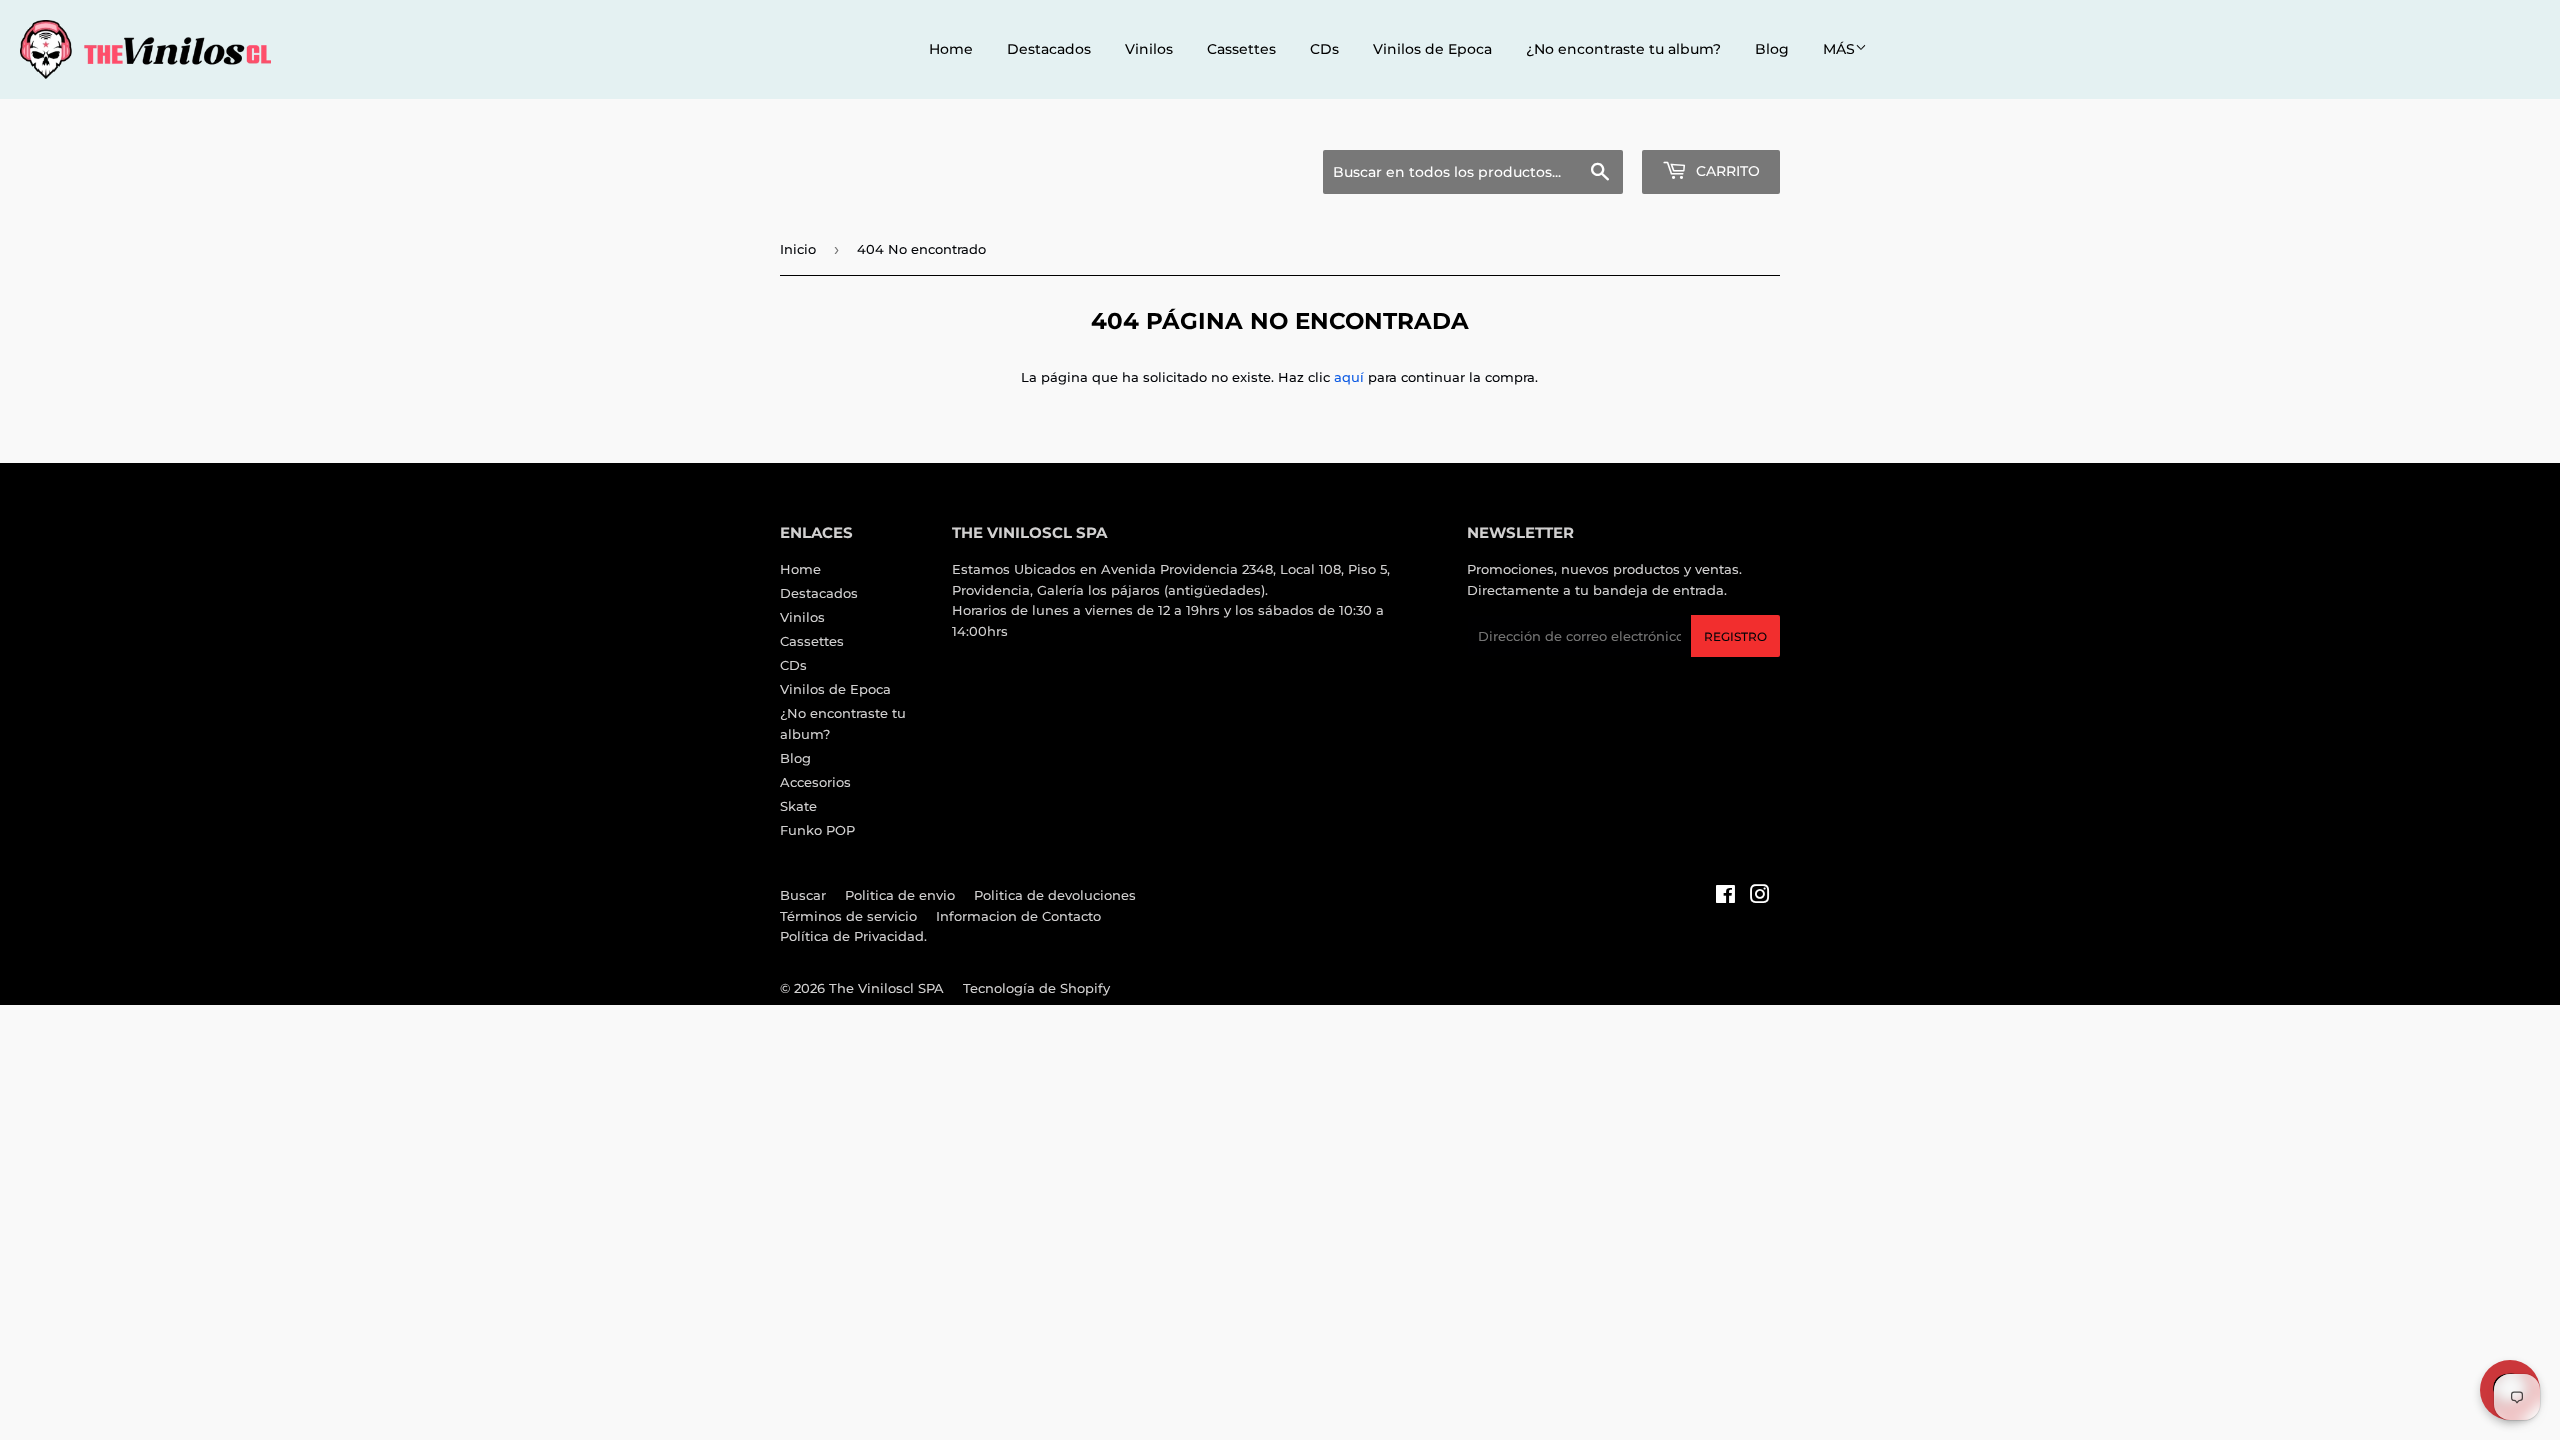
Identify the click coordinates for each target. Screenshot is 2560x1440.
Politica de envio (900, 895)
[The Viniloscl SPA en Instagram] (1760, 897)
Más (1839, 49)
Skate (798, 806)
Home (951, 49)
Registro (1735, 636)
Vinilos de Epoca (1432, 49)
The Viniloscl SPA (886, 988)
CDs (1324, 49)
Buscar (803, 895)
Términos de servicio (848, 916)
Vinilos (1149, 49)
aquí (1349, 377)
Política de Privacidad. (853, 936)
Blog (1772, 49)
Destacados (1049, 49)
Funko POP (817, 830)
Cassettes (1241, 49)
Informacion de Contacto (1018, 916)
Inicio (798, 249)
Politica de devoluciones (1055, 895)
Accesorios (815, 782)
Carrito (1726, 171)
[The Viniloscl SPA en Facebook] (1725, 897)
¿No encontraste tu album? (1623, 49)
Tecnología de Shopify (1036, 988)
